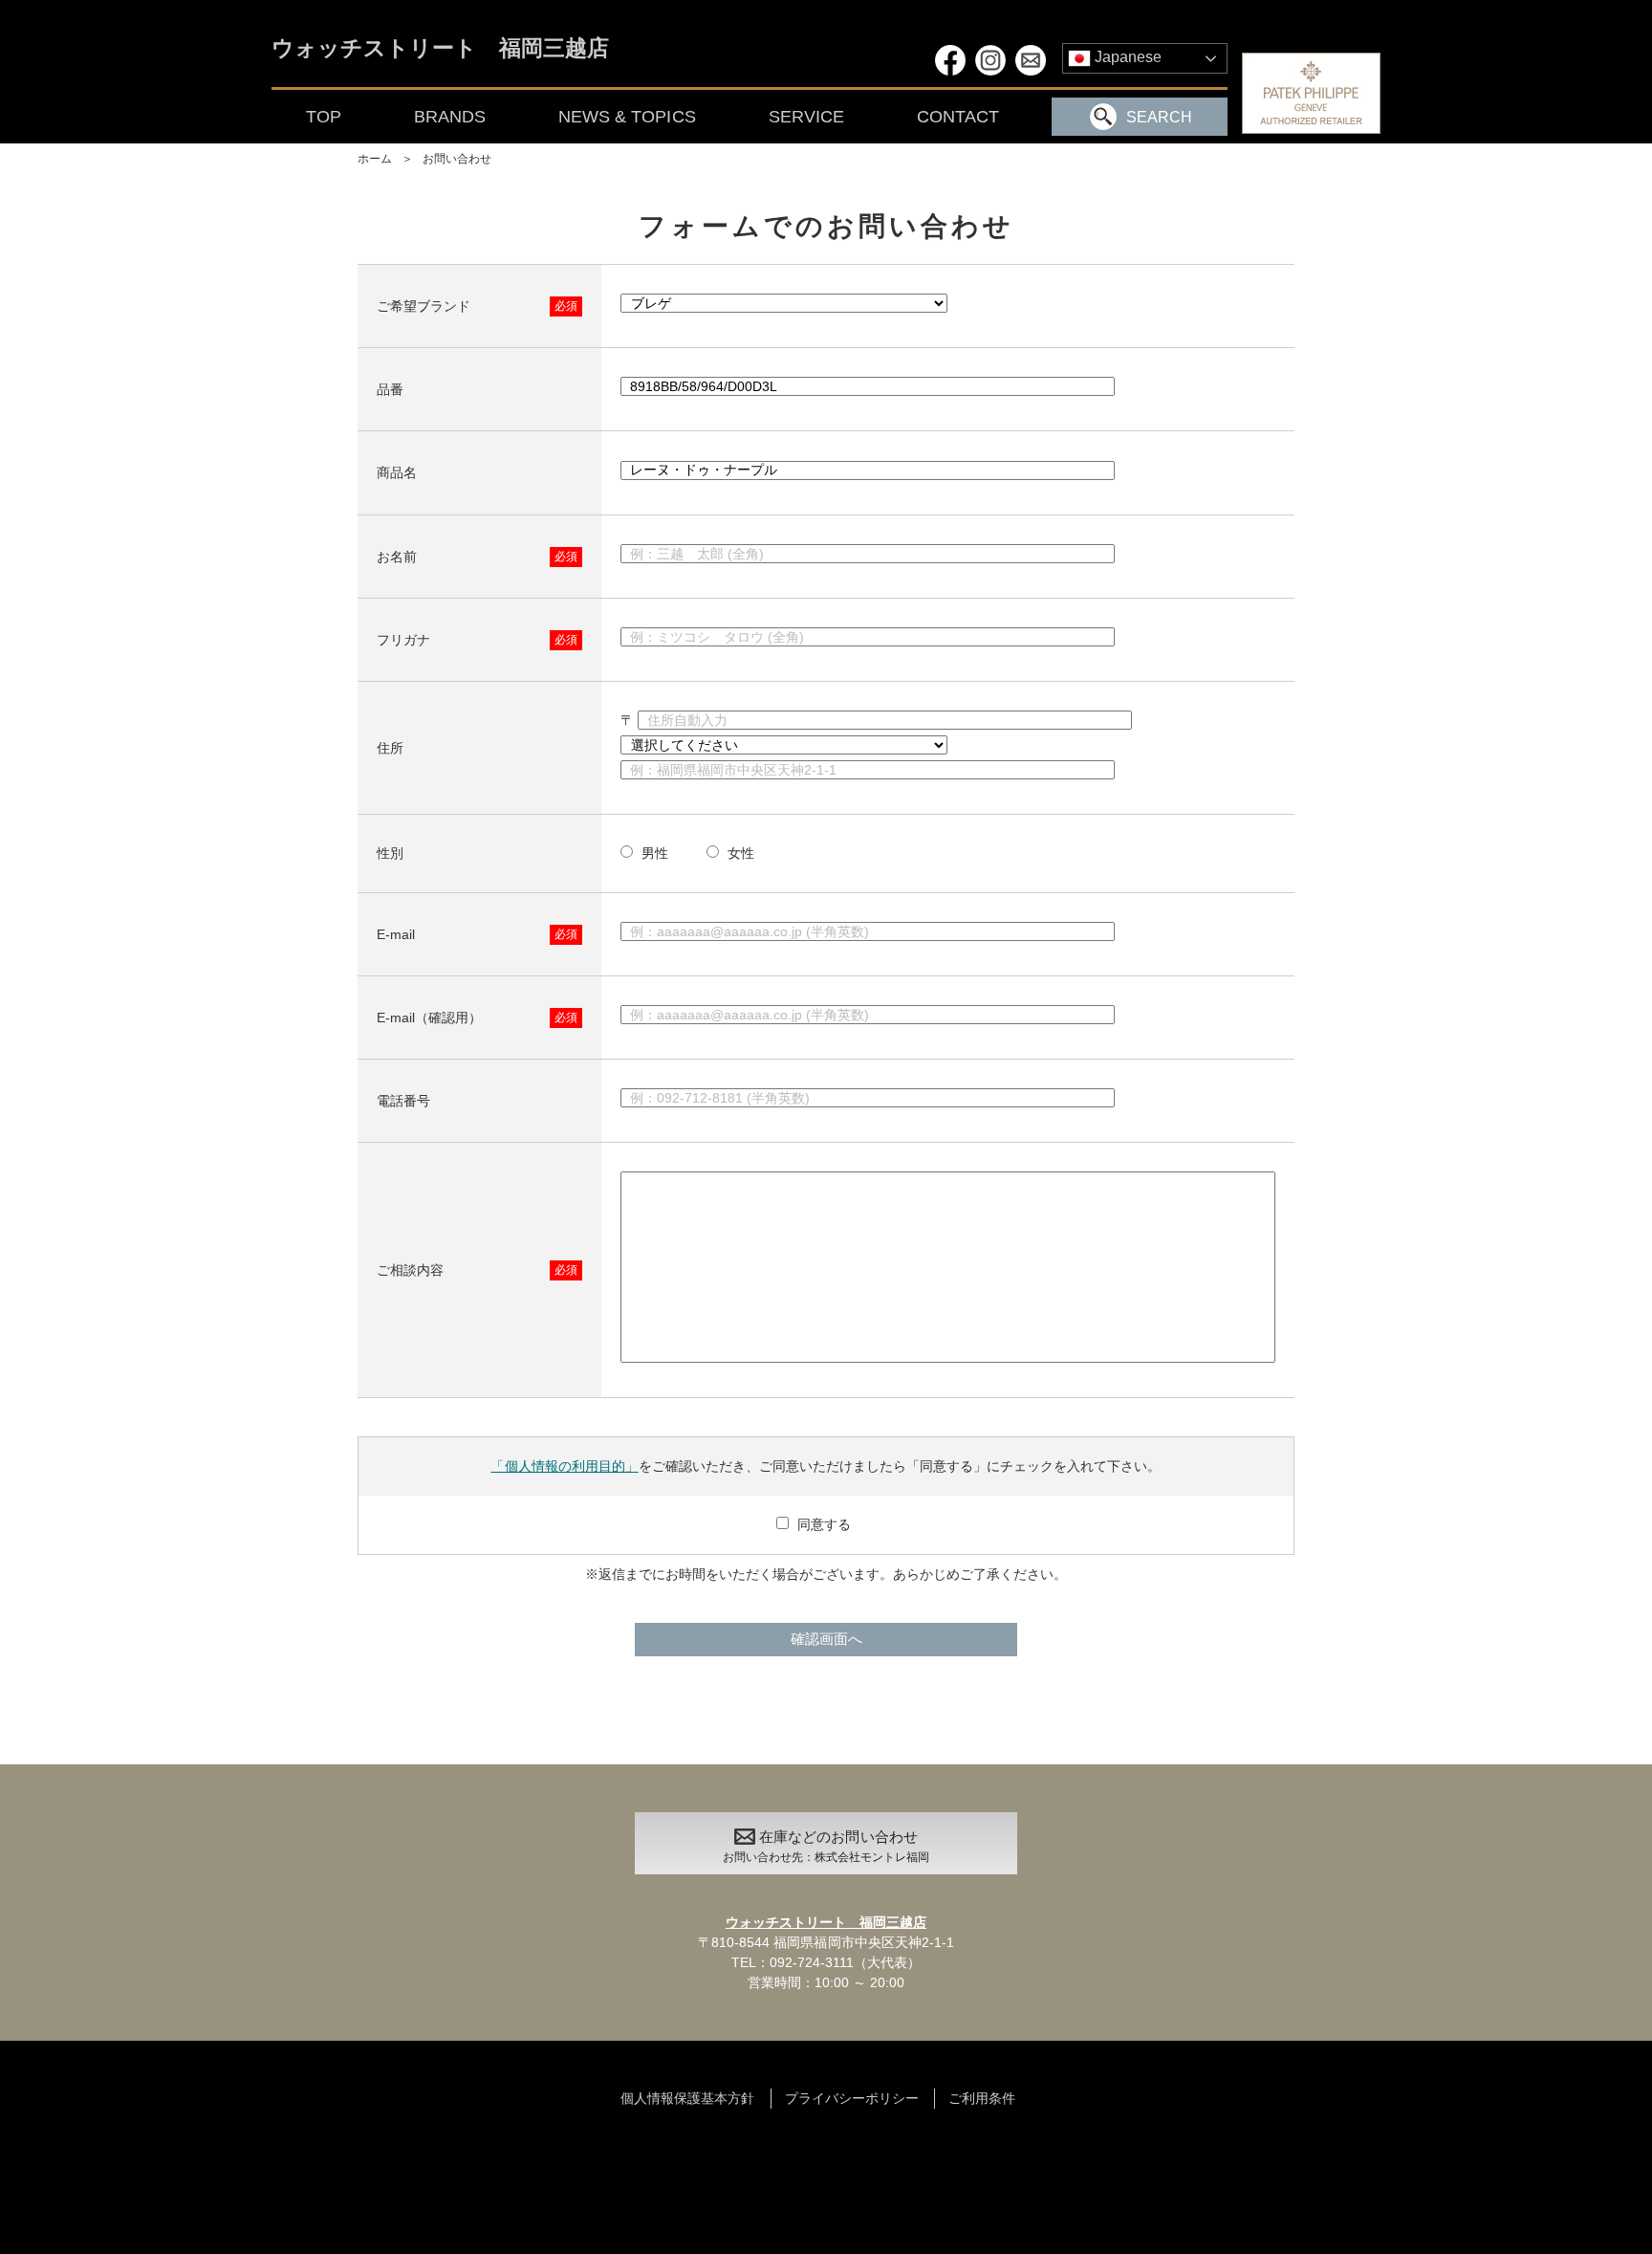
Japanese (1126, 57)
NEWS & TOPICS (627, 117)
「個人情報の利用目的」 (564, 1466)
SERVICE (806, 117)
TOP (324, 117)
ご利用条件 (982, 2098)
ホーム (375, 159)
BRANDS (450, 117)
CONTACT (958, 117)
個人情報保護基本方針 (687, 2098)
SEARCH (1159, 117)
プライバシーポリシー (852, 2098)
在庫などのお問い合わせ (826, 1847)
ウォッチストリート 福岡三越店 (440, 49)
